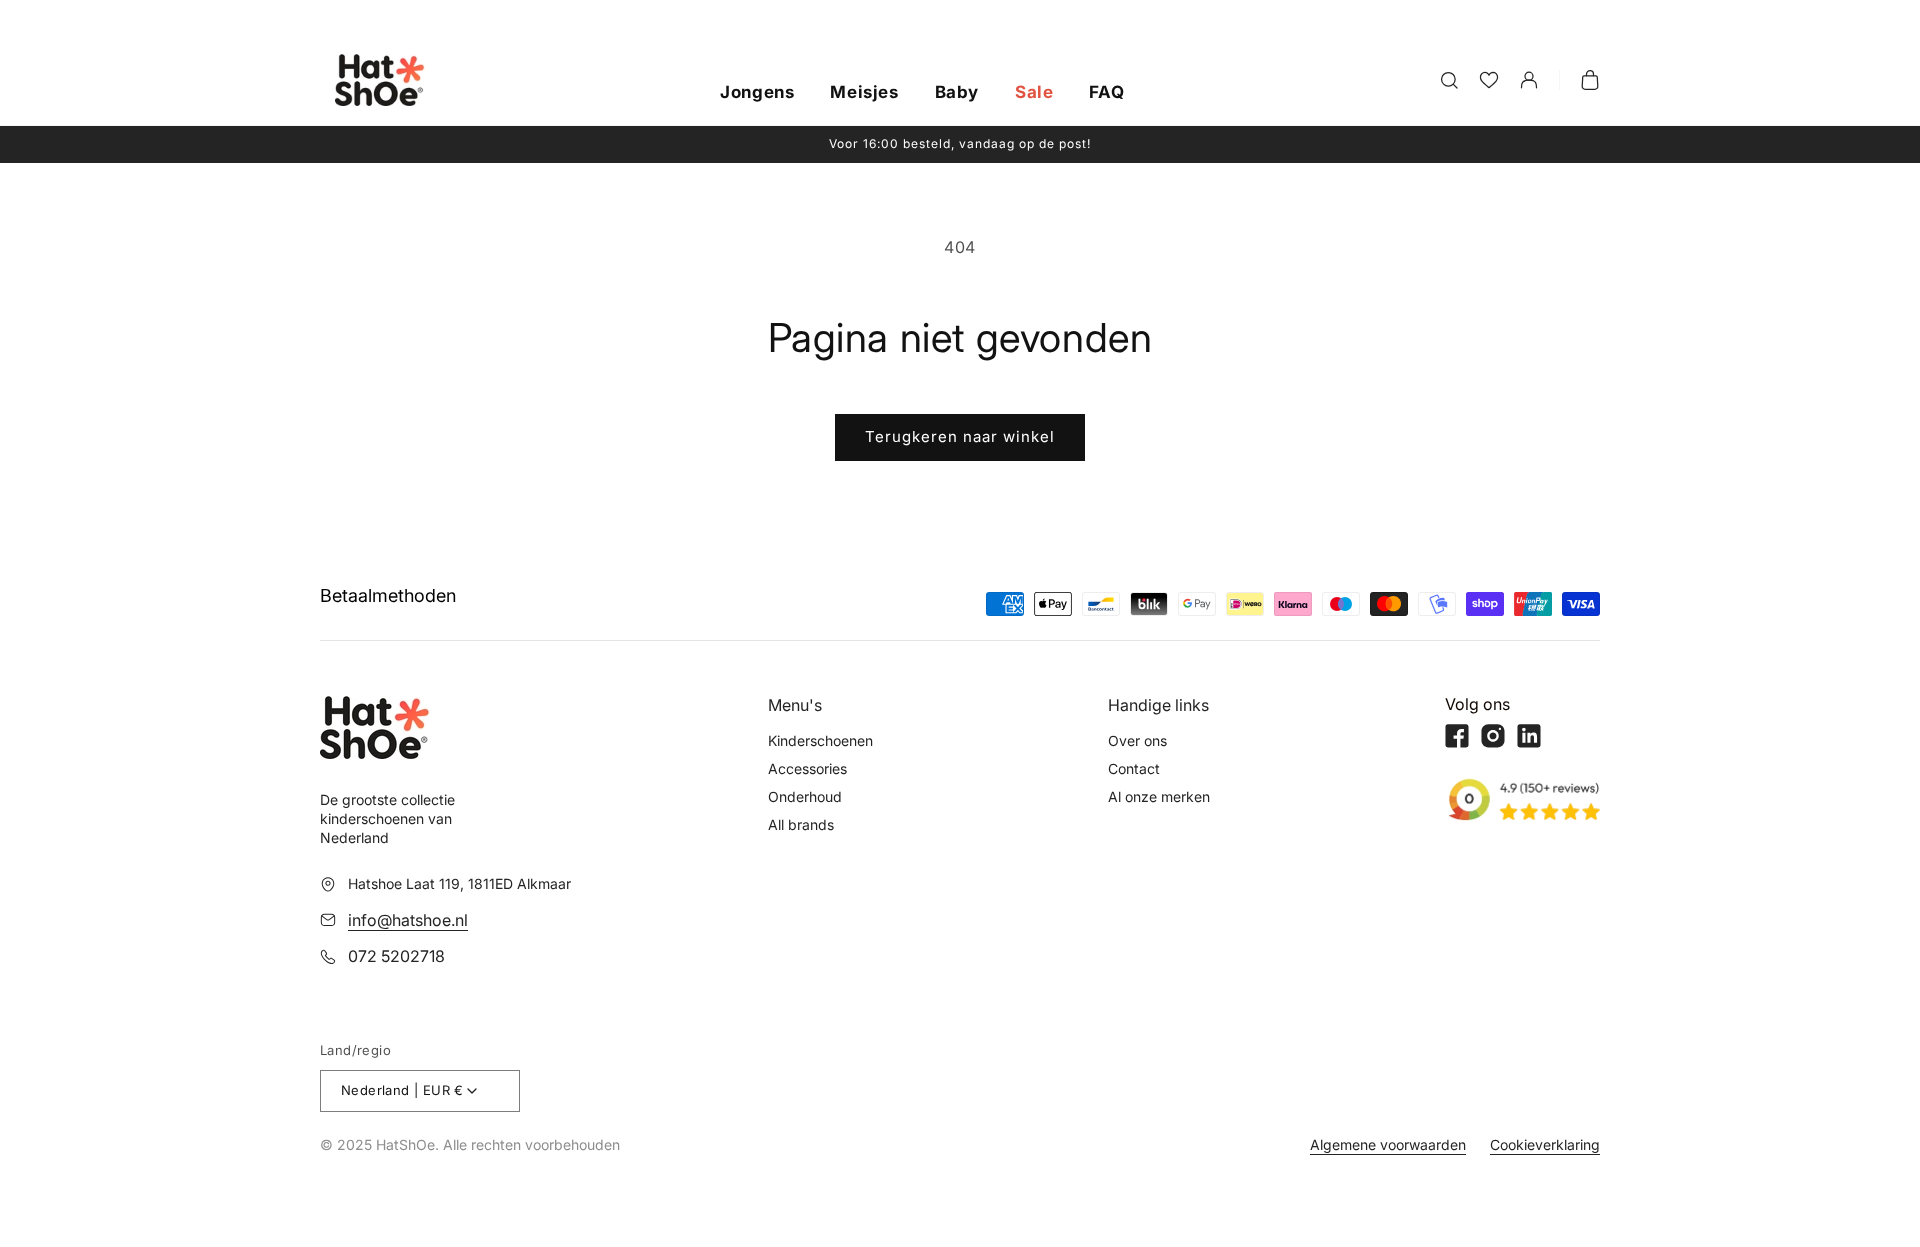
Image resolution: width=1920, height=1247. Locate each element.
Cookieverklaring (1545, 1144)
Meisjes (864, 93)
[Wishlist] (1489, 80)
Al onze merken (1159, 796)
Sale (1034, 93)
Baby (957, 93)
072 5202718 (396, 956)
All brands (801, 824)
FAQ (1106, 93)
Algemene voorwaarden (1388, 1144)
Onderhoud (805, 796)
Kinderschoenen (820, 740)
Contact (1134, 768)
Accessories (807, 768)
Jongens (757, 93)
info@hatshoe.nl (408, 920)
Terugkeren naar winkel (960, 436)
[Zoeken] (1449, 80)
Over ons (1137, 740)
